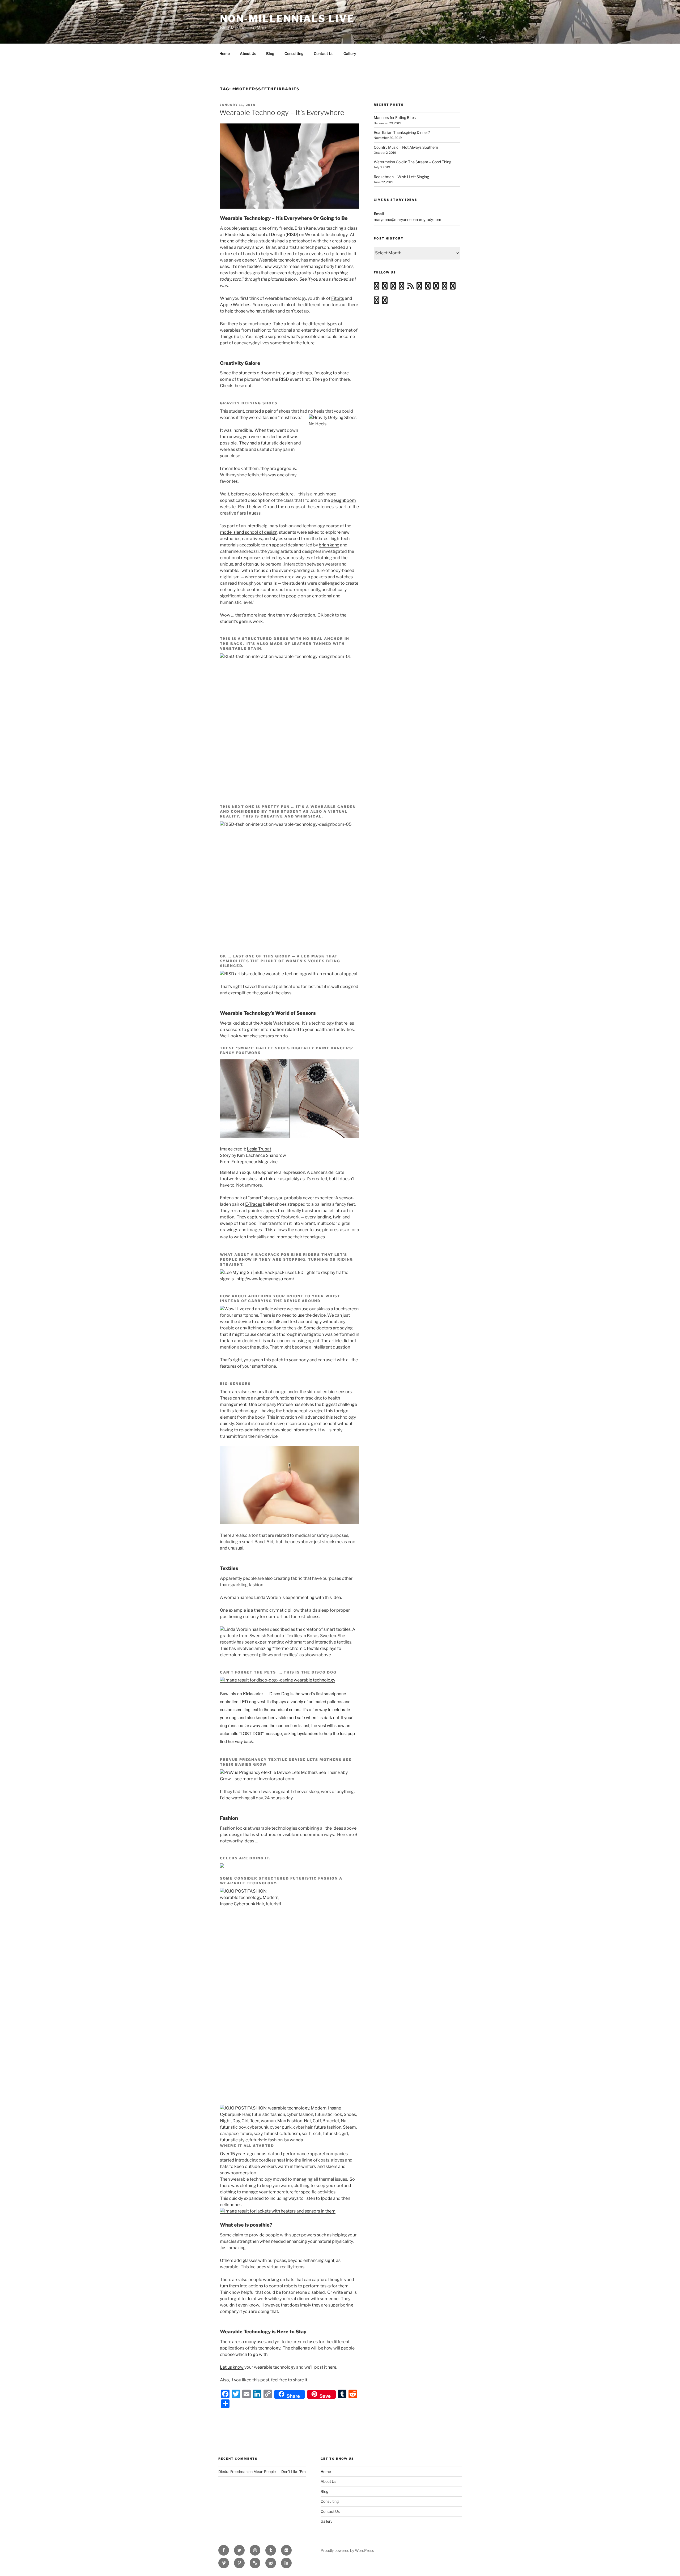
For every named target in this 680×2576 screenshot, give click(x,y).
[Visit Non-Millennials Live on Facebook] (377, 301)
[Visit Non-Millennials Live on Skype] (436, 287)
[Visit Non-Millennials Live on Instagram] (385, 287)
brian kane (329, 545)
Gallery (350, 54)
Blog (270, 54)
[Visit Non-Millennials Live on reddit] (428, 287)
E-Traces (254, 1204)
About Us (248, 54)
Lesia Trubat (259, 1149)
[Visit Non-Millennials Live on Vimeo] (393, 287)
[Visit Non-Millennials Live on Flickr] (401, 287)
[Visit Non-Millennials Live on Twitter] (453, 287)
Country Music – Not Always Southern (406, 147)
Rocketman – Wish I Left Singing (401, 177)
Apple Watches (235, 305)
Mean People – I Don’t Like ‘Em (280, 2472)
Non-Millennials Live (287, 19)
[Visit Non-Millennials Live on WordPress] (377, 287)
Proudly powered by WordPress (347, 2550)
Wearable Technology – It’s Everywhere (282, 112)
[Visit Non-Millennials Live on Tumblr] (419, 287)
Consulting (294, 54)
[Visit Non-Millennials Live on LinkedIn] (445, 287)
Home (225, 54)
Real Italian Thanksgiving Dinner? (402, 132)
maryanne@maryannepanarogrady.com (407, 219)
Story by (228, 1155)
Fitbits (338, 298)
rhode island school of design (249, 532)
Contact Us (324, 54)
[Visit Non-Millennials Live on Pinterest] (385, 301)
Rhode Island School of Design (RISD (261, 235)
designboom (343, 500)
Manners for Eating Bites (395, 117)
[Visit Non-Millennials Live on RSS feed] (411, 287)
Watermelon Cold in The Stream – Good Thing (413, 162)
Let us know (232, 2367)
